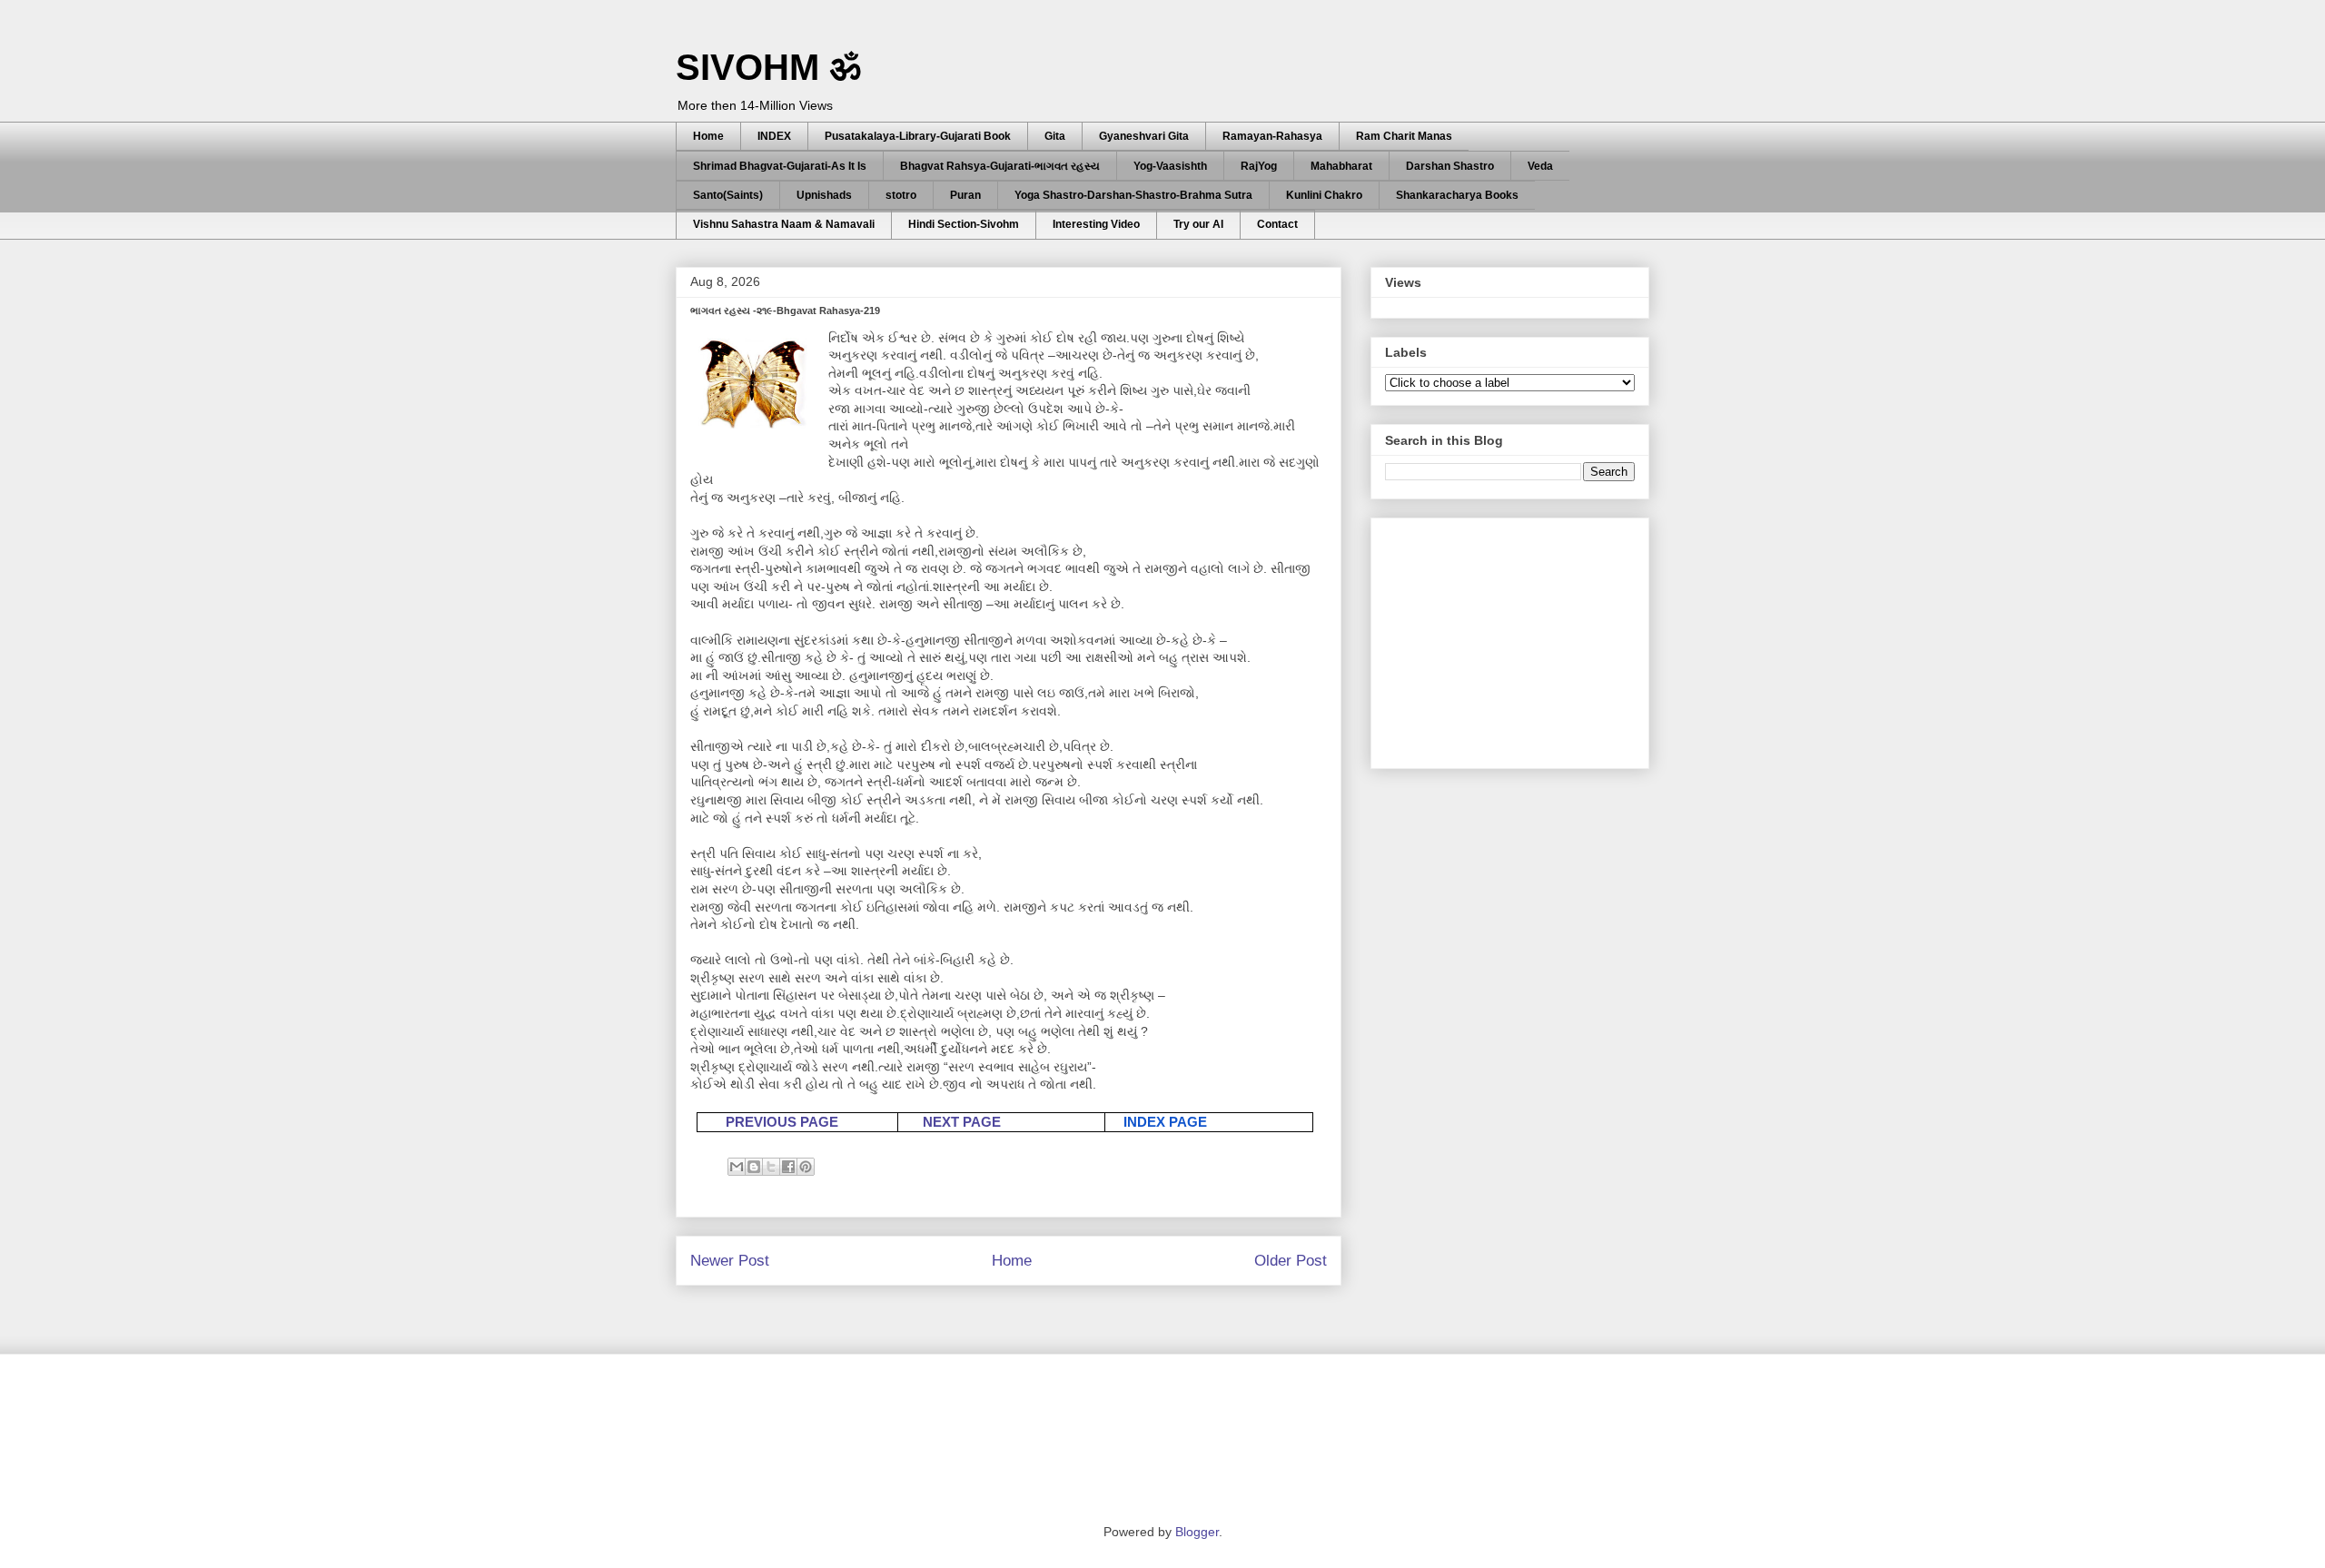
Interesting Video (1096, 224)
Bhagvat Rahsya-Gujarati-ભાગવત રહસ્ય (1000, 166)
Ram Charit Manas (1404, 136)
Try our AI (1198, 224)
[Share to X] (771, 1167)
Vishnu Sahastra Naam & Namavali (784, 224)
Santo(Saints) (728, 195)
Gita (1055, 136)
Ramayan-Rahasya (1272, 136)
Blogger (1197, 1532)
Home (708, 136)
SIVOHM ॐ (768, 67)
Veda (1540, 166)
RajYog (1259, 166)
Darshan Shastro (1450, 166)
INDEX (774, 136)
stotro (901, 195)
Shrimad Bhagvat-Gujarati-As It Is (780, 166)
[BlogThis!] (754, 1167)
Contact (1277, 224)
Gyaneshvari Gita (1144, 136)
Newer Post (730, 1261)
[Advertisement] (1521, 638)
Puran (965, 195)
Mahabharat (1341, 166)
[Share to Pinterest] (806, 1167)
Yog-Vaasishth (1170, 166)
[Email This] (737, 1167)
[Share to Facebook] (788, 1167)
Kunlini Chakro (1324, 195)
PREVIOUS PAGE (782, 1122)
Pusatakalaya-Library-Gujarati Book (918, 136)
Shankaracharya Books (1457, 195)
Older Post (1291, 1261)
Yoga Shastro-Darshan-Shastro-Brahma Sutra (1133, 195)
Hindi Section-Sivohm (964, 224)
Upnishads (824, 195)
